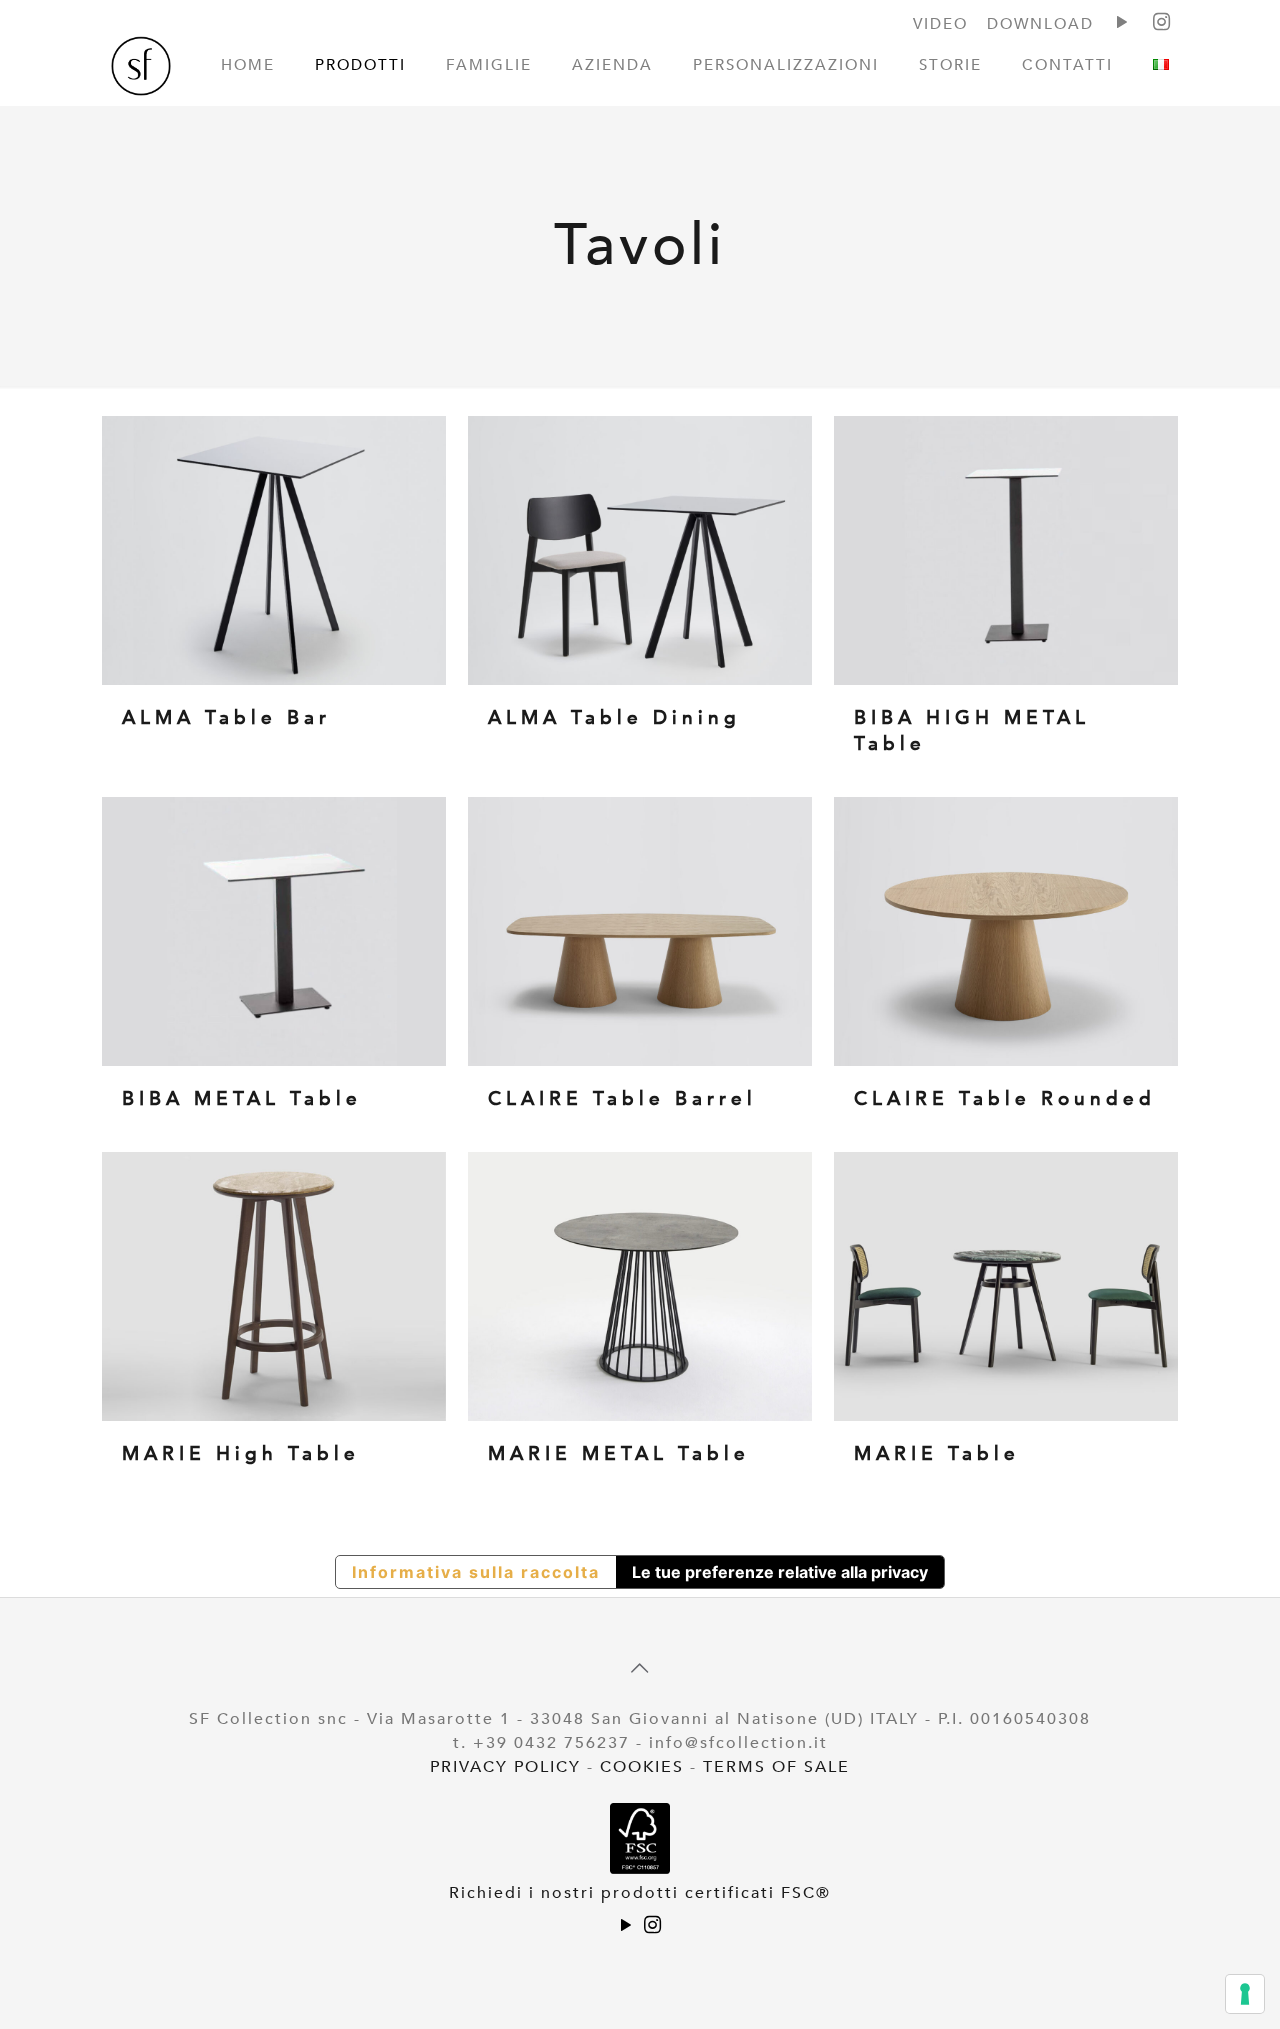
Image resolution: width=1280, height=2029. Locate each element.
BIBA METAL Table (242, 1099)
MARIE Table (937, 1454)
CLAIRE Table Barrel (622, 1099)
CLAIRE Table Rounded (1005, 1099)
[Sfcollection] (141, 70)
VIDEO (940, 24)
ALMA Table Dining (614, 718)
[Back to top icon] (640, 1669)
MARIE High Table (241, 1454)
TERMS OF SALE (776, 1767)
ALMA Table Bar (226, 718)
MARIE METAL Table (619, 1454)
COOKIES (642, 1767)
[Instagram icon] (653, 1927)
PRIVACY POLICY (505, 1767)
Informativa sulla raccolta (476, 1572)
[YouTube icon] (627, 1927)
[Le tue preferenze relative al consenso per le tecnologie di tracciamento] (1245, 1994)
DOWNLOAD (1040, 24)
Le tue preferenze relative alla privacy (780, 1572)
